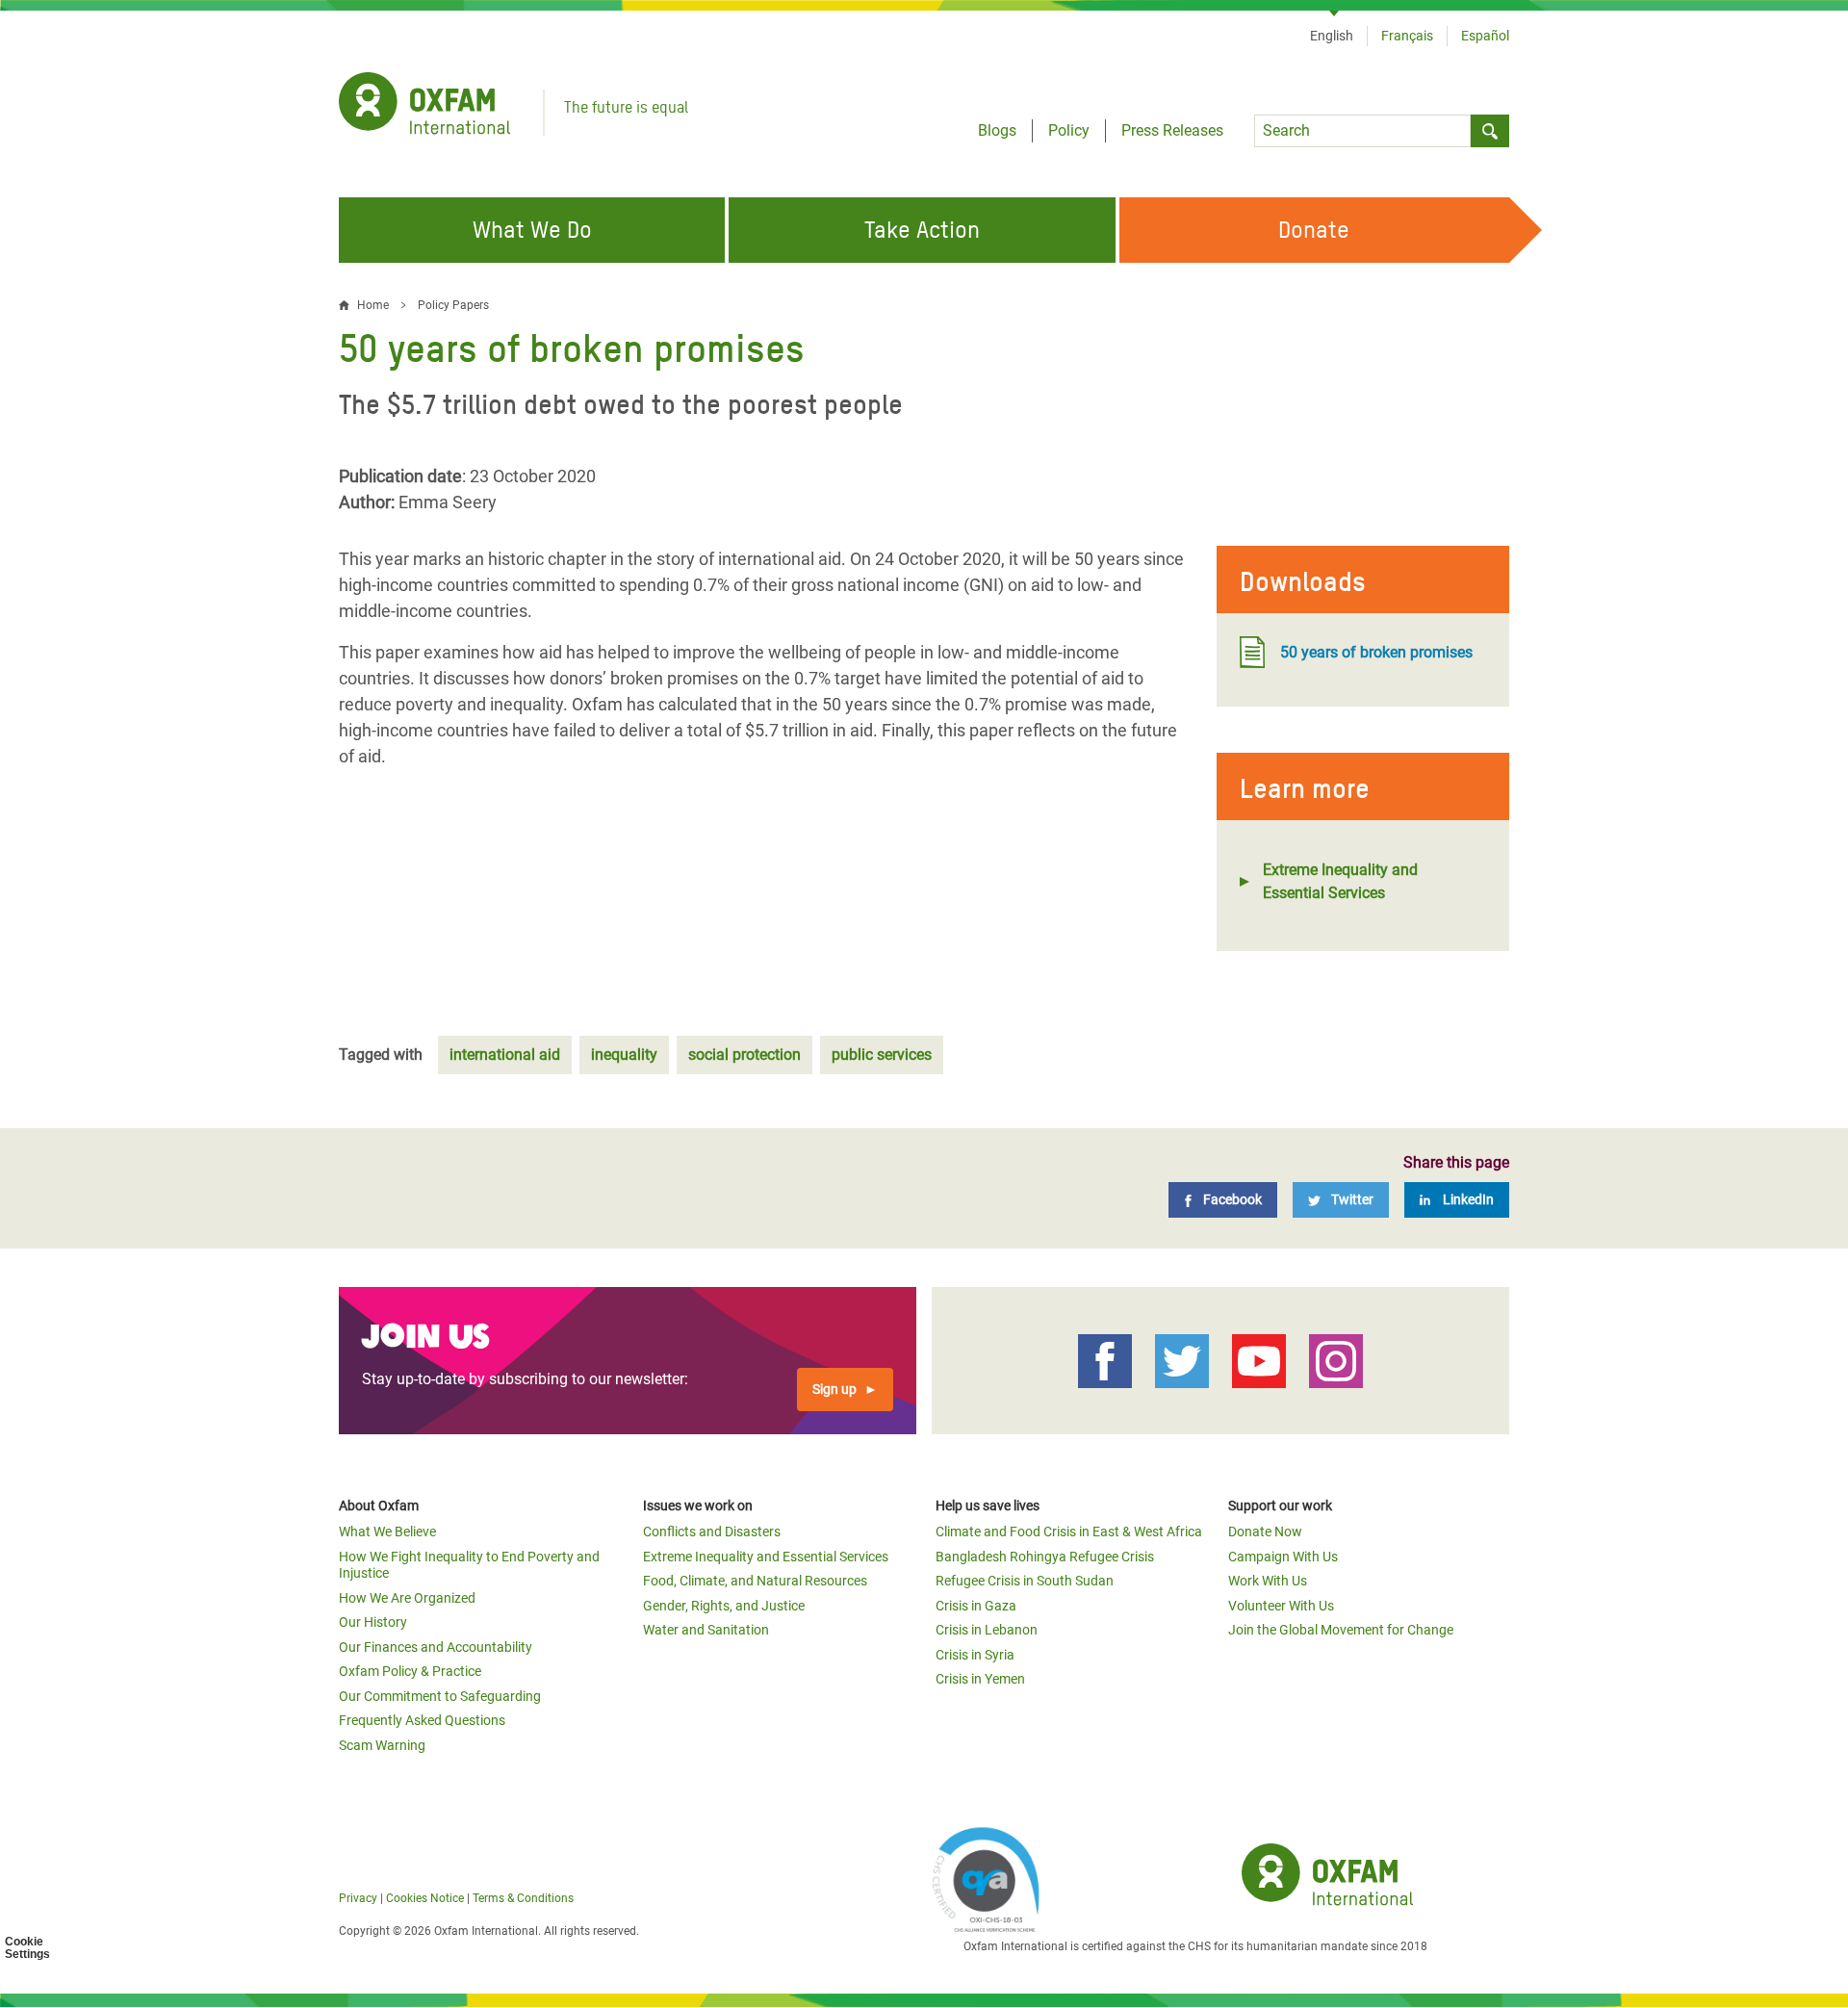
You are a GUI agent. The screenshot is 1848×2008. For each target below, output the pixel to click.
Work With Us (1268, 1581)
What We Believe (387, 1532)
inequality (624, 1055)
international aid (505, 1055)
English (1332, 36)
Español (1485, 36)
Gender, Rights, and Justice (724, 1606)
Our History (373, 1622)
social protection (744, 1055)
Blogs (997, 130)
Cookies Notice (425, 1898)
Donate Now (1265, 1532)
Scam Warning (382, 1745)
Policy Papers (453, 305)
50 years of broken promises (1376, 652)
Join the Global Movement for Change (1341, 1630)
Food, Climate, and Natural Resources (755, 1581)
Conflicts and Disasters (712, 1532)
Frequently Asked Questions (422, 1720)
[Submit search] (1490, 131)
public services (882, 1055)
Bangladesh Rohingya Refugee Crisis (1045, 1557)
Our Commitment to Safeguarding (440, 1696)
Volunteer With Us (1281, 1606)
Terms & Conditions (523, 1898)
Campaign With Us (1283, 1557)
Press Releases (1172, 130)
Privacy (358, 1898)
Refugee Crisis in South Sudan (1025, 1581)
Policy (1069, 130)
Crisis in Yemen (980, 1679)
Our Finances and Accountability (436, 1647)
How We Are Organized (407, 1598)
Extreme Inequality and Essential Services (1340, 881)
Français (1407, 36)
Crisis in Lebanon (987, 1630)
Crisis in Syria (975, 1655)
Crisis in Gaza (976, 1606)
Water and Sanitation (706, 1630)
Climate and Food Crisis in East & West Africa (1069, 1532)
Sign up (834, 1389)
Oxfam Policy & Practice (410, 1671)
